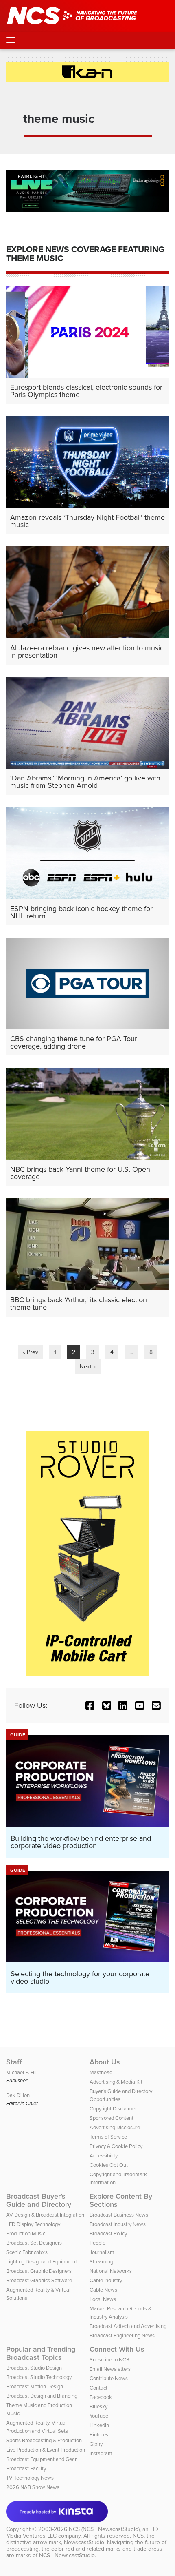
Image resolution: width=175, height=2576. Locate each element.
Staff (14, 2062)
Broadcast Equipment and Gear (41, 2459)
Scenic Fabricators (27, 2252)
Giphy (96, 2444)
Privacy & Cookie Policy (116, 2146)
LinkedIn (99, 2425)
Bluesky (98, 2406)
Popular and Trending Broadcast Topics (41, 2353)
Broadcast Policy (108, 2233)
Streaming (101, 2262)
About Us (105, 2062)
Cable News (103, 2290)
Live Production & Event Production (46, 2450)
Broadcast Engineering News (122, 2335)
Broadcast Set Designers (34, 2243)
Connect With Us (117, 2349)
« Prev (31, 1352)
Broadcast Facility (26, 2468)
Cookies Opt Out (109, 2165)
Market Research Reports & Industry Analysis (120, 2313)
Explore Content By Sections (121, 2200)
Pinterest (100, 2435)
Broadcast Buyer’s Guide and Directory (39, 2200)
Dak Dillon (18, 2095)
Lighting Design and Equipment (42, 2262)
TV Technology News (30, 2478)
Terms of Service (108, 2137)
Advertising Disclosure (115, 2127)
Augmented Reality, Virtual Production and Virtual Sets (37, 2427)
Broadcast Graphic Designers (39, 2271)
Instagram (101, 2453)
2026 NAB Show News (33, 2487)
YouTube (99, 2416)
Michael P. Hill (22, 2072)
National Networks (111, 2271)
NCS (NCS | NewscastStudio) (104, 2529)
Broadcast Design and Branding (42, 2396)
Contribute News (109, 2378)
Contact (98, 2388)
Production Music (26, 2233)
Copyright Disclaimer (113, 2109)
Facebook (101, 2397)
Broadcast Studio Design (34, 2368)
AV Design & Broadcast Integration (45, 2215)
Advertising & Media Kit (116, 2082)
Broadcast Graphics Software (39, 2280)
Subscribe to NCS (109, 2360)
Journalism (102, 2252)
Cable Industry (106, 2280)
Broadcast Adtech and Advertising (128, 2326)
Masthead (101, 2072)
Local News (103, 2299)
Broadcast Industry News (118, 2224)
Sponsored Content (112, 2118)
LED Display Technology (33, 2224)
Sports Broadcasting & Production (44, 2440)
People (97, 2243)
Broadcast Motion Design (35, 2386)
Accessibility (104, 2156)
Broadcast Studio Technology (39, 2377)
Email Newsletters (110, 2369)
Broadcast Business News (119, 2215)
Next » (88, 1367)
